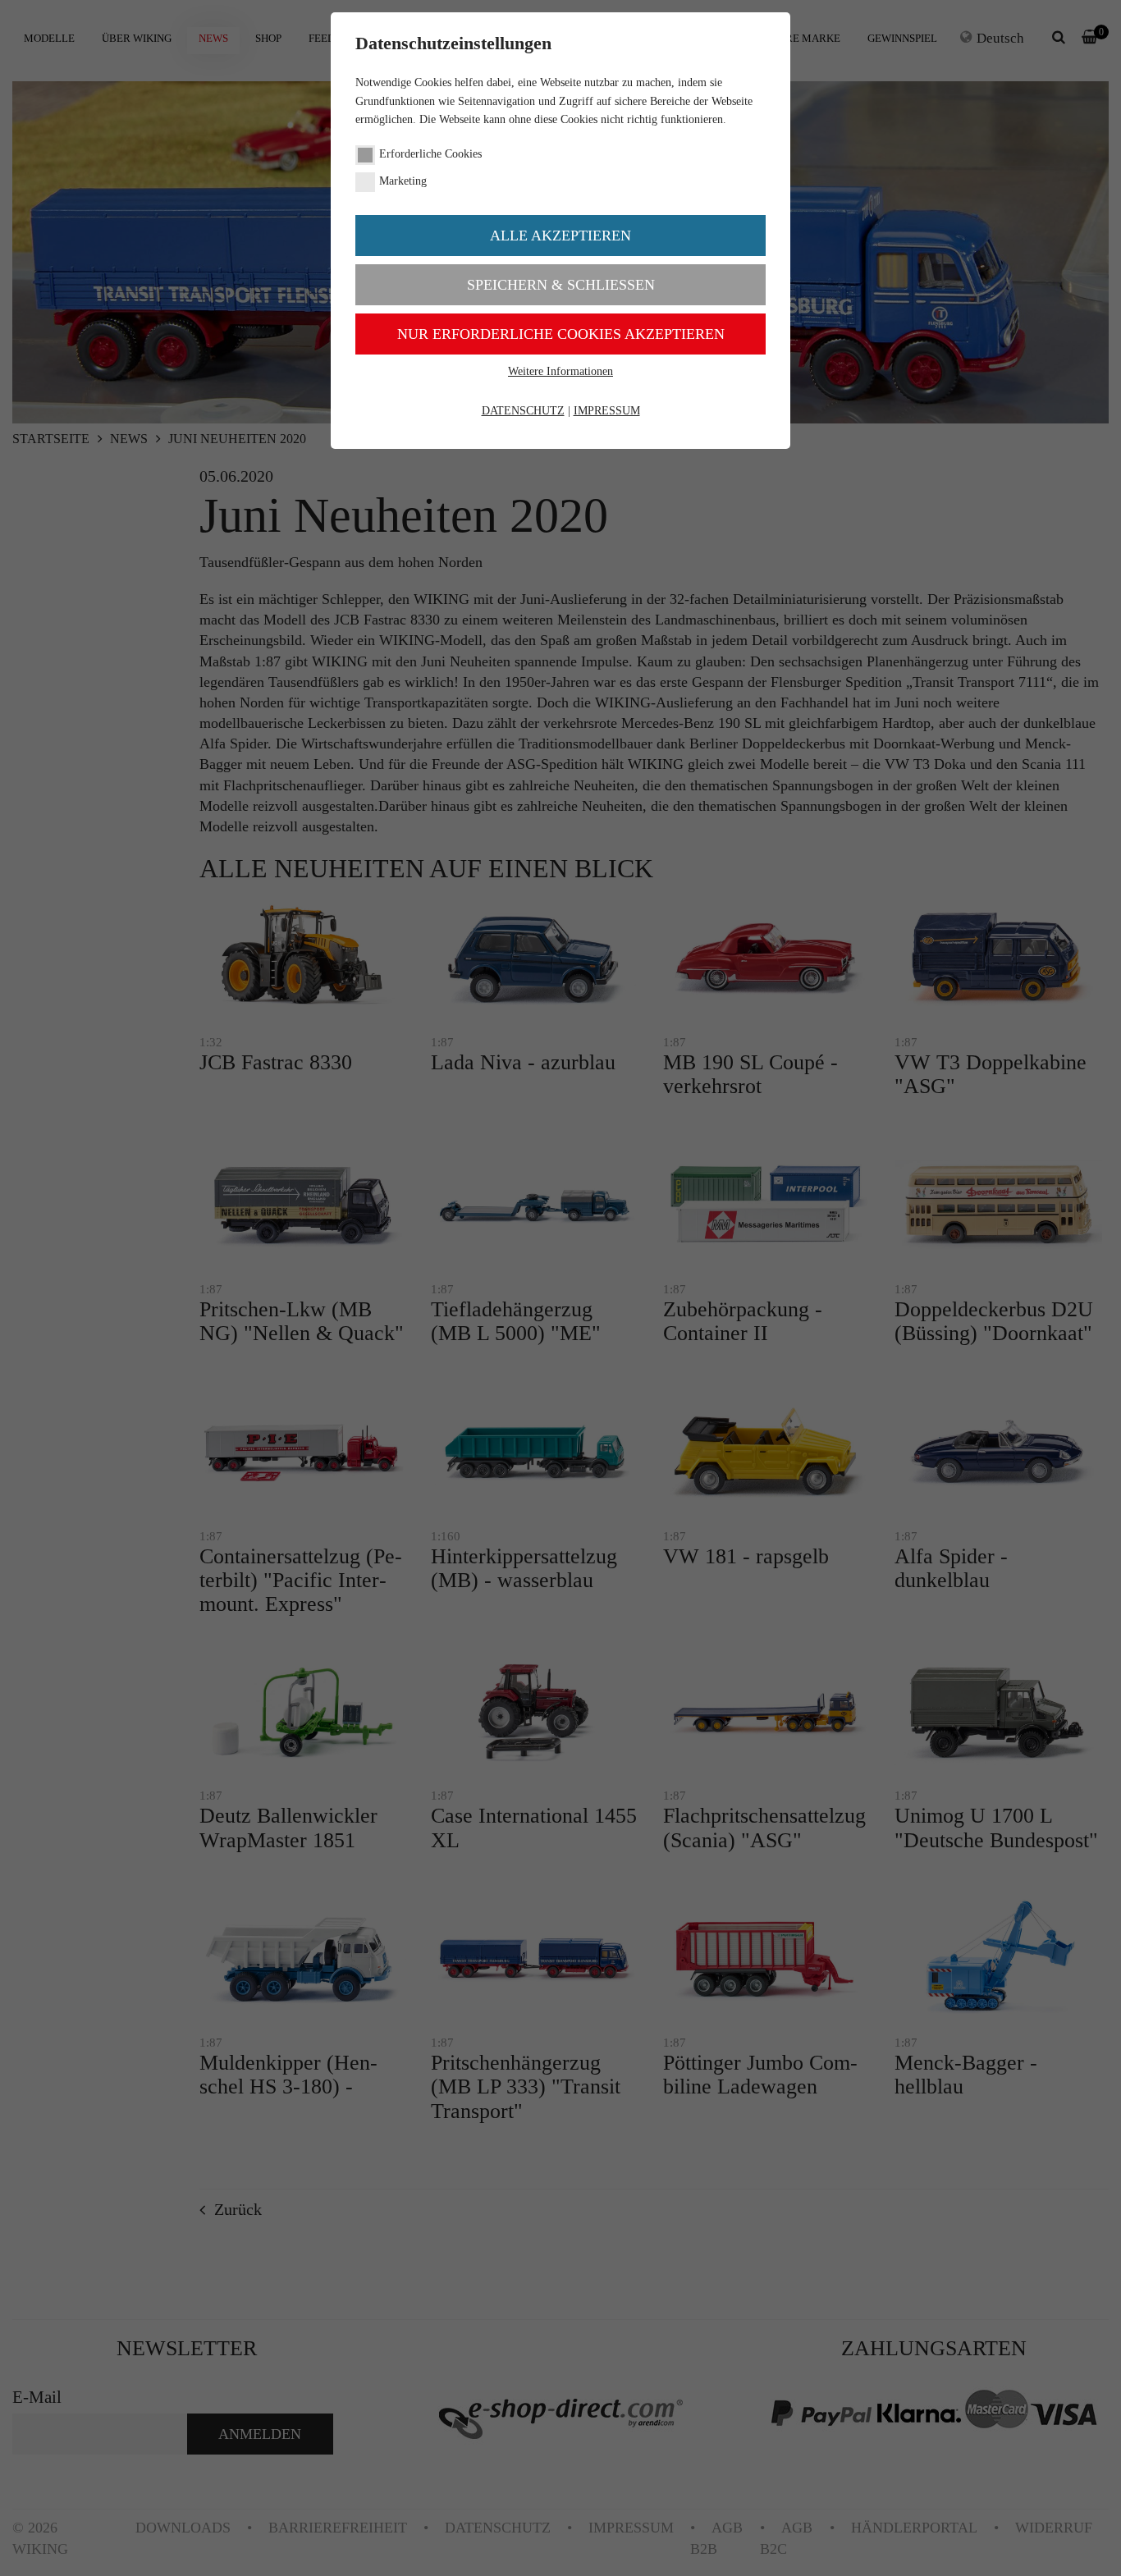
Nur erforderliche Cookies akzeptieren (561, 334)
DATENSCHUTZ (523, 411)
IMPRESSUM (607, 411)
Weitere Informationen (560, 371)
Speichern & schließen (561, 285)
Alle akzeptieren (560, 236)
